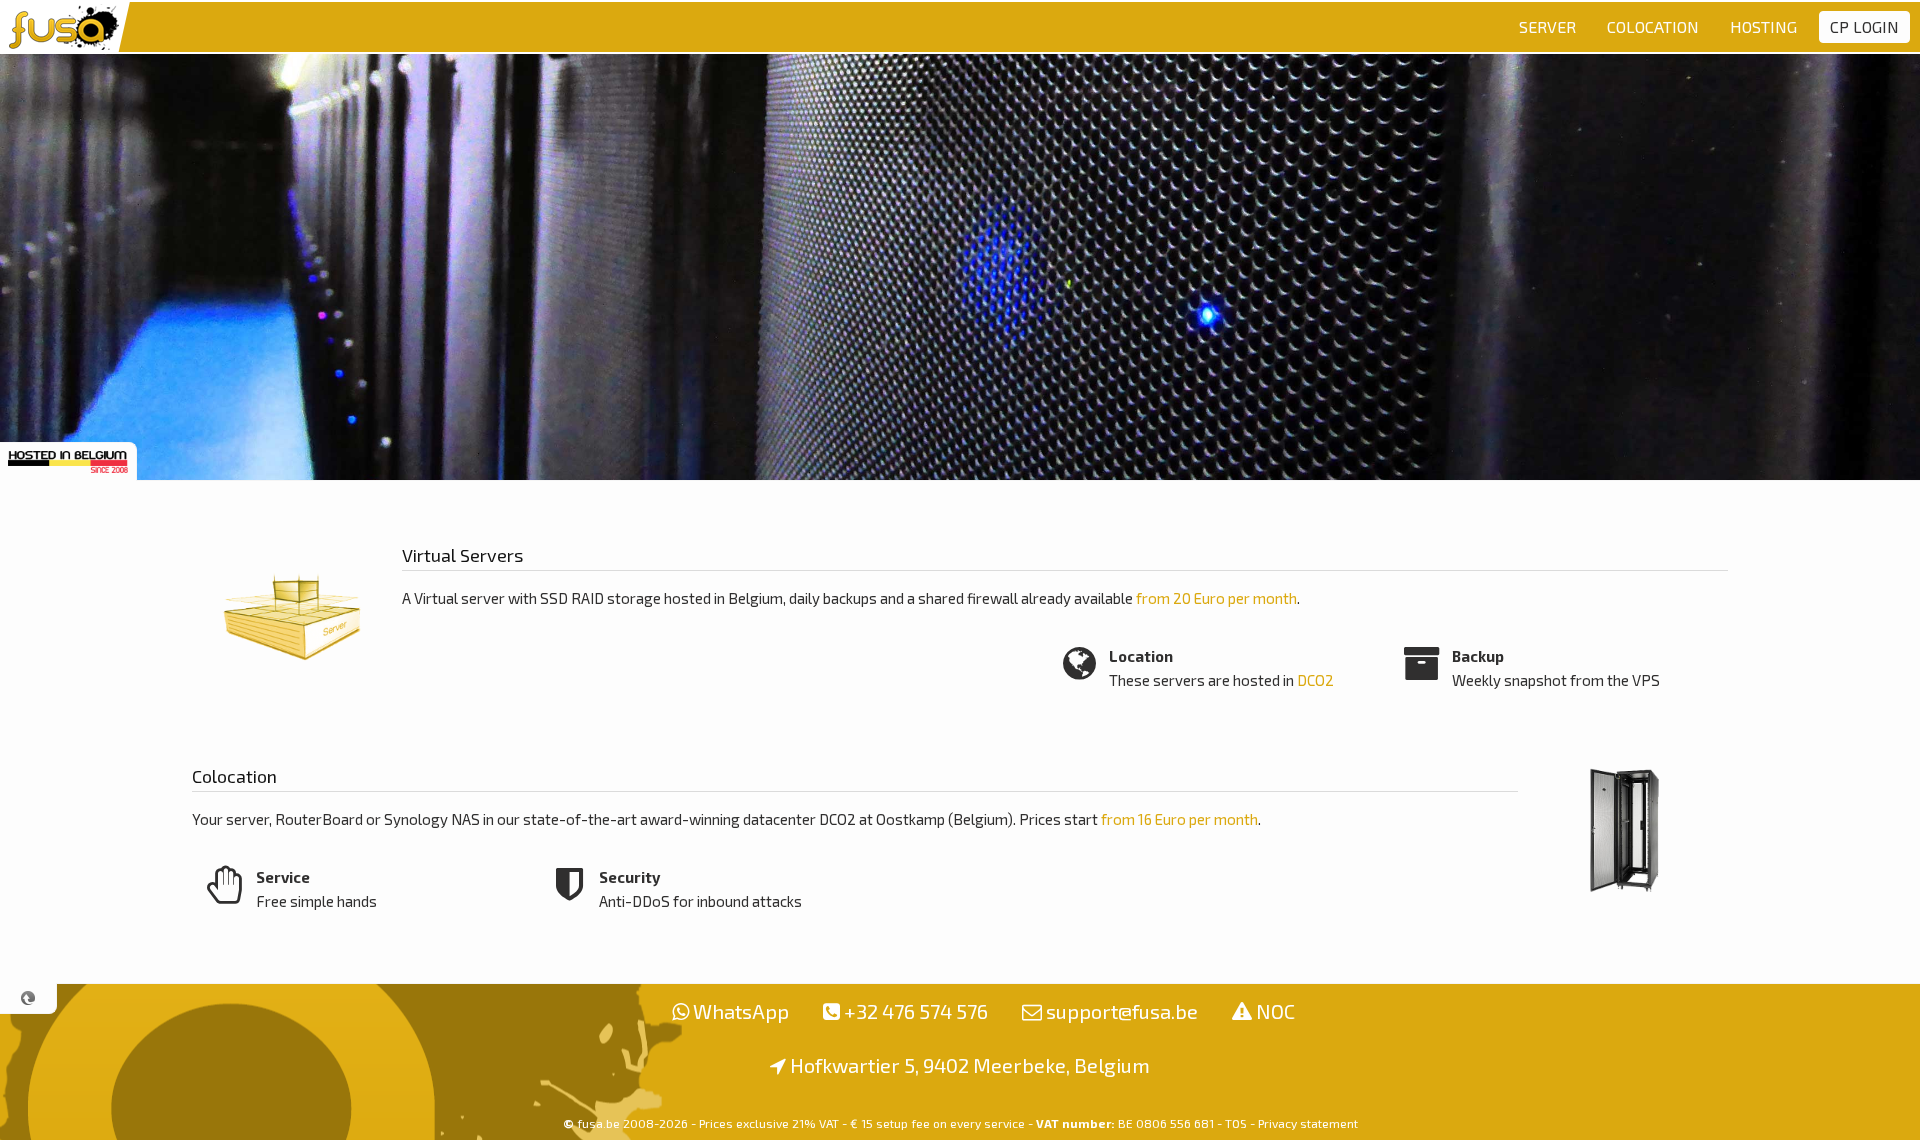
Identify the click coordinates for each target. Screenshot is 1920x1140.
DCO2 (1315, 680)
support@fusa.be (1122, 1011)
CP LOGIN (1864, 26)
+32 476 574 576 (916, 1011)
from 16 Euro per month (1179, 819)
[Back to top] (28, 998)
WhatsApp (741, 1011)
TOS (1236, 1123)
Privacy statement (1308, 1123)
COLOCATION (1653, 26)
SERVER (1547, 26)
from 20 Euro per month (1216, 598)
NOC (1275, 1011)
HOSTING (1763, 26)
